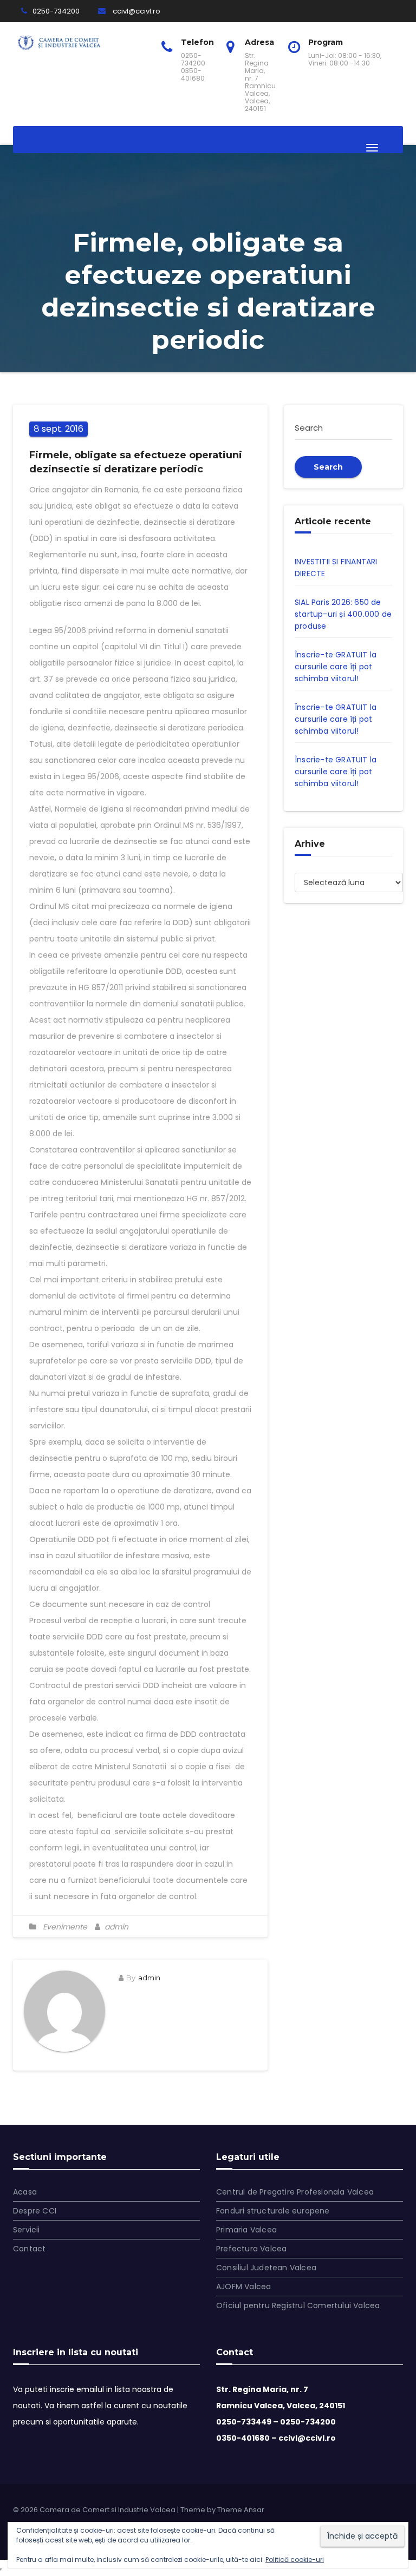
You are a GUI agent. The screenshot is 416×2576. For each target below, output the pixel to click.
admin (115, 1927)
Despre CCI (35, 2211)
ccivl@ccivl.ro (136, 11)
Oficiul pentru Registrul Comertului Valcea (298, 2305)
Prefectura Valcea (251, 2249)
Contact (29, 2249)
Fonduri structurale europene (273, 2211)
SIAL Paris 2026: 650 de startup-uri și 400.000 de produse (343, 614)
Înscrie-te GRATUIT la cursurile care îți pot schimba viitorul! (336, 667)
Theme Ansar (241, 2510)
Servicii (27, 2230)
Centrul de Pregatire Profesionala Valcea (295, 2192)
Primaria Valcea (246, 2230)
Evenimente (65, 1927)
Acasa (25, 2192)
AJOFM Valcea (243, 2287)
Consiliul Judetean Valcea (266, 2268)
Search (328, 467)
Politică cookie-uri (295, 2559)
